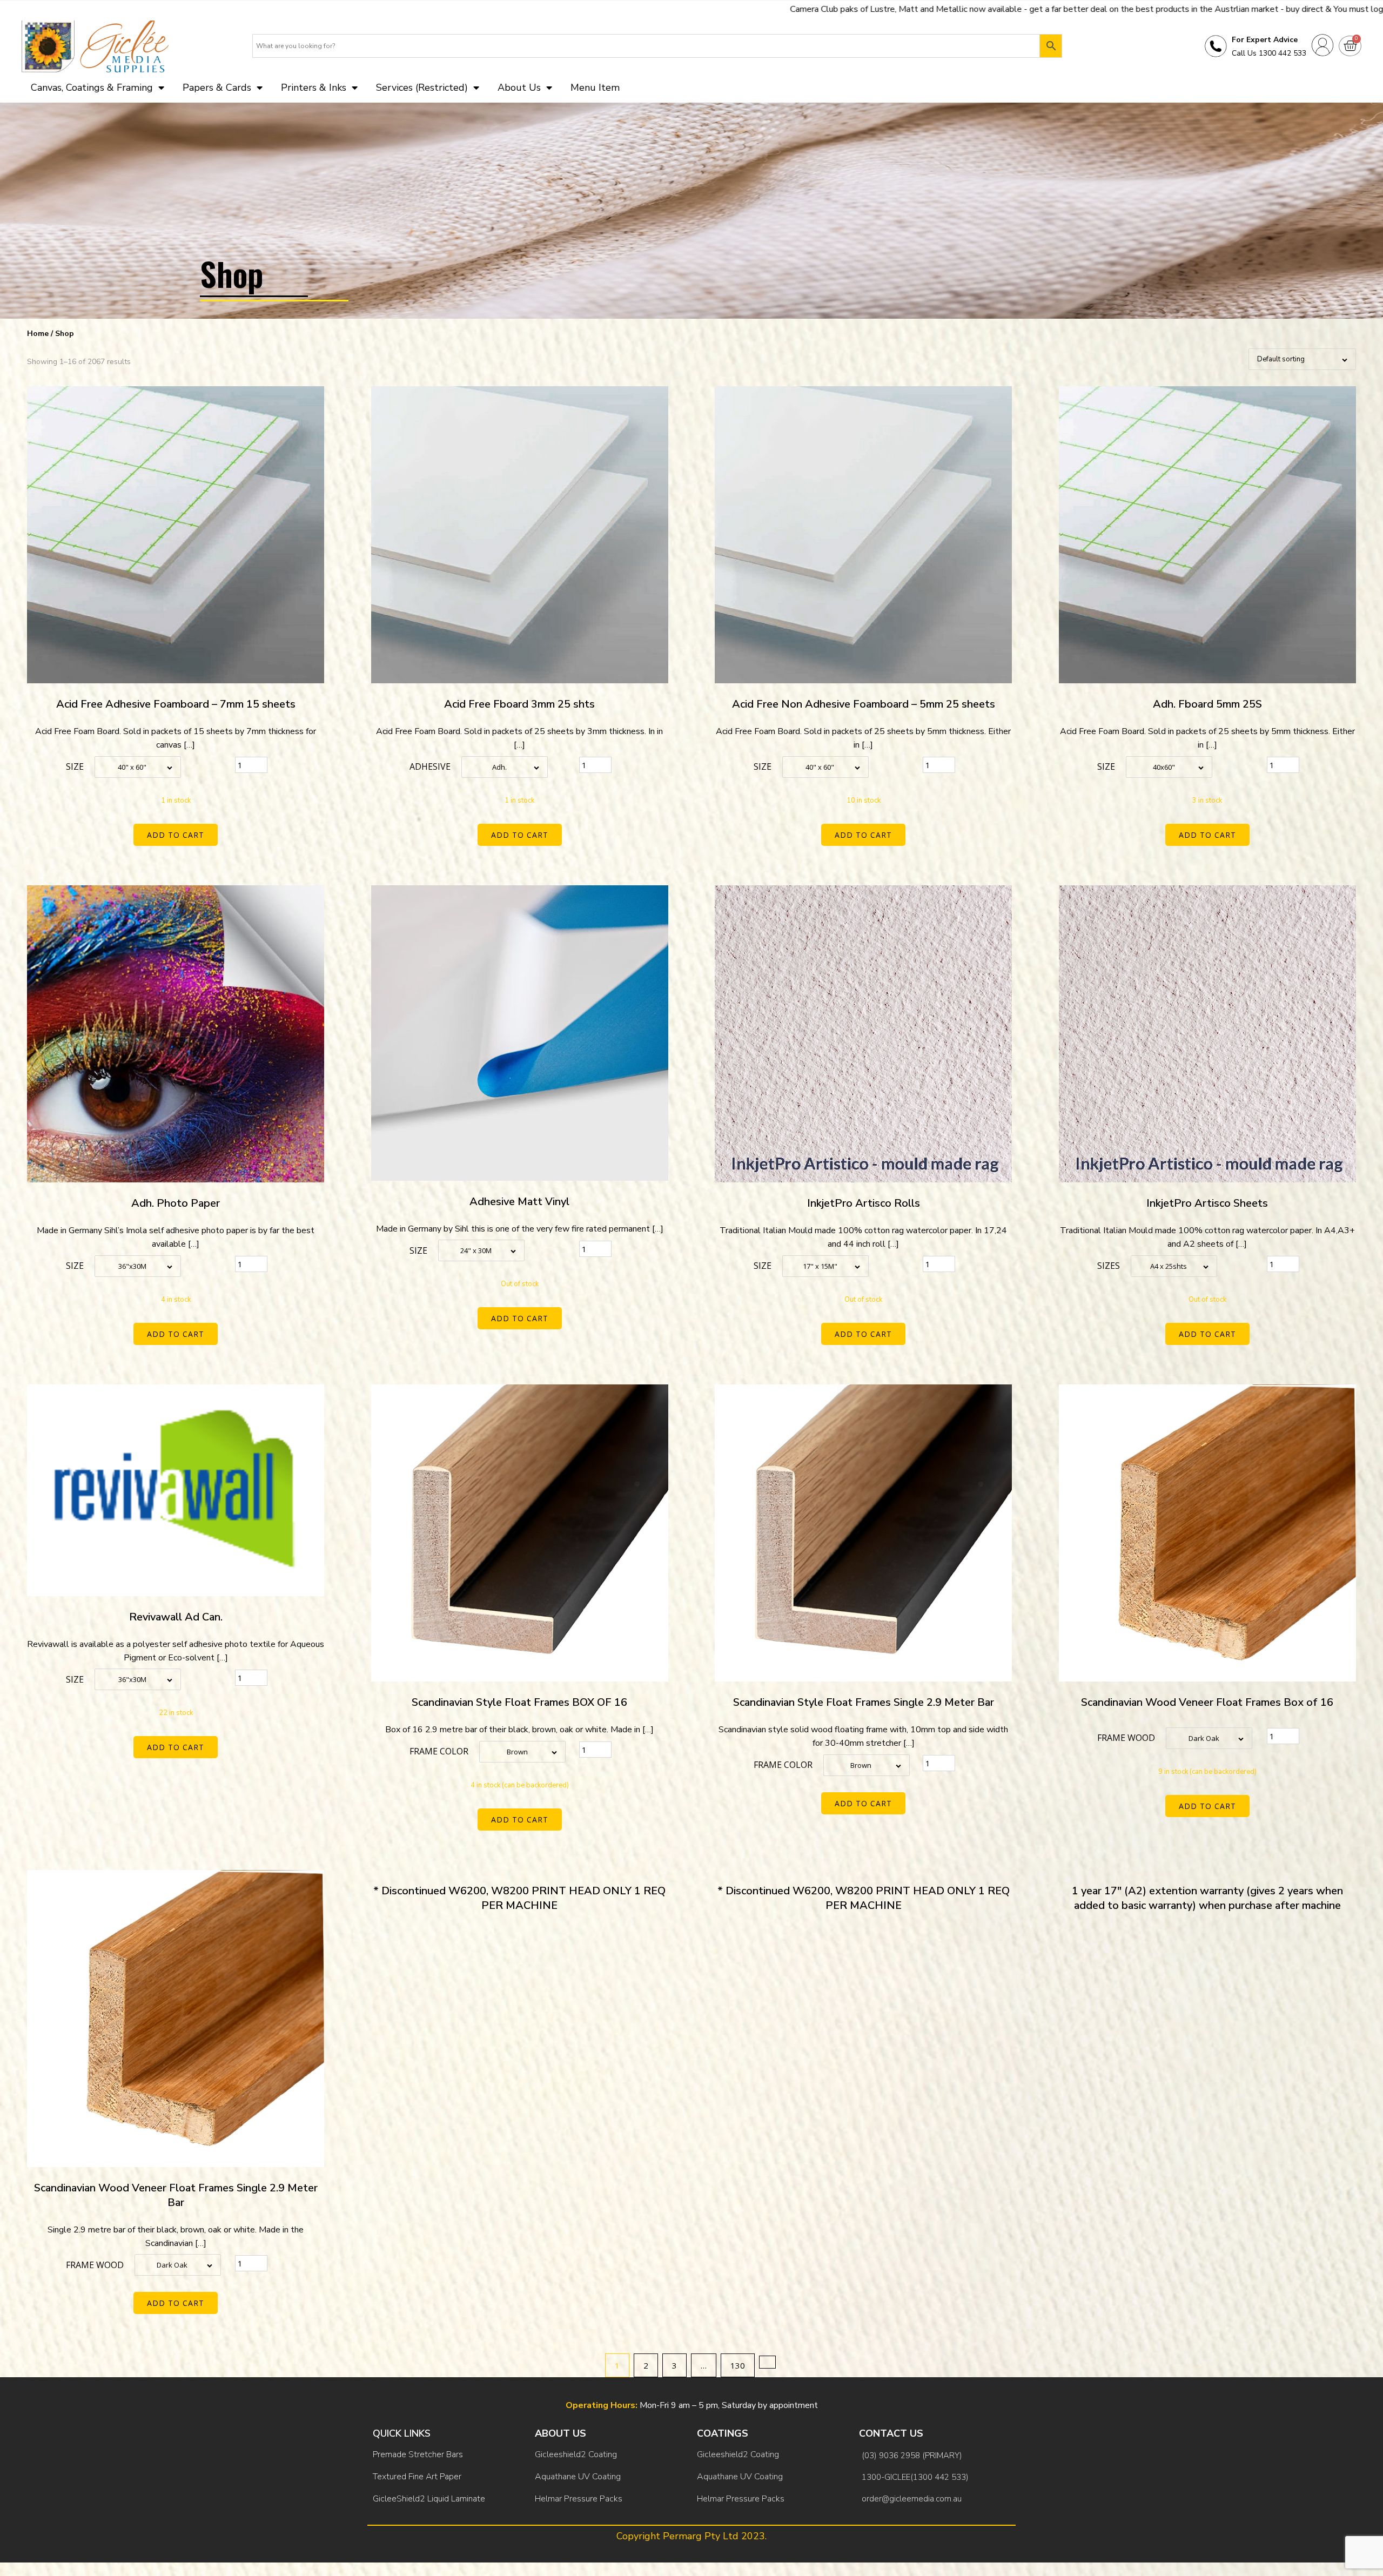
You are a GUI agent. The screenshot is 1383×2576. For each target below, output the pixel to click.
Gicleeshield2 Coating (576, 2454)
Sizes (1109, 1266)
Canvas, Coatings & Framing (92, 88)
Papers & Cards (217, 88)
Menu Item (595, 88)
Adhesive (430, 766)
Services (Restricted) (422, 88)
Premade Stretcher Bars (418, 2454)
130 (738, 2365)
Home (38, 334)
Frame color (439, 1751)
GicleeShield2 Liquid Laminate (429, 2499)
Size (75, 766)
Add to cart (176, 835)
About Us (519, 88)
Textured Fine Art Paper (417, 2477)
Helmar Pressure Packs (579, 2499)
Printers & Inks (314, 88)
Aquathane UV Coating (578, 2477)
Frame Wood (1126, 1738)
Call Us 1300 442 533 (1269, 53)
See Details (1133, 9)
